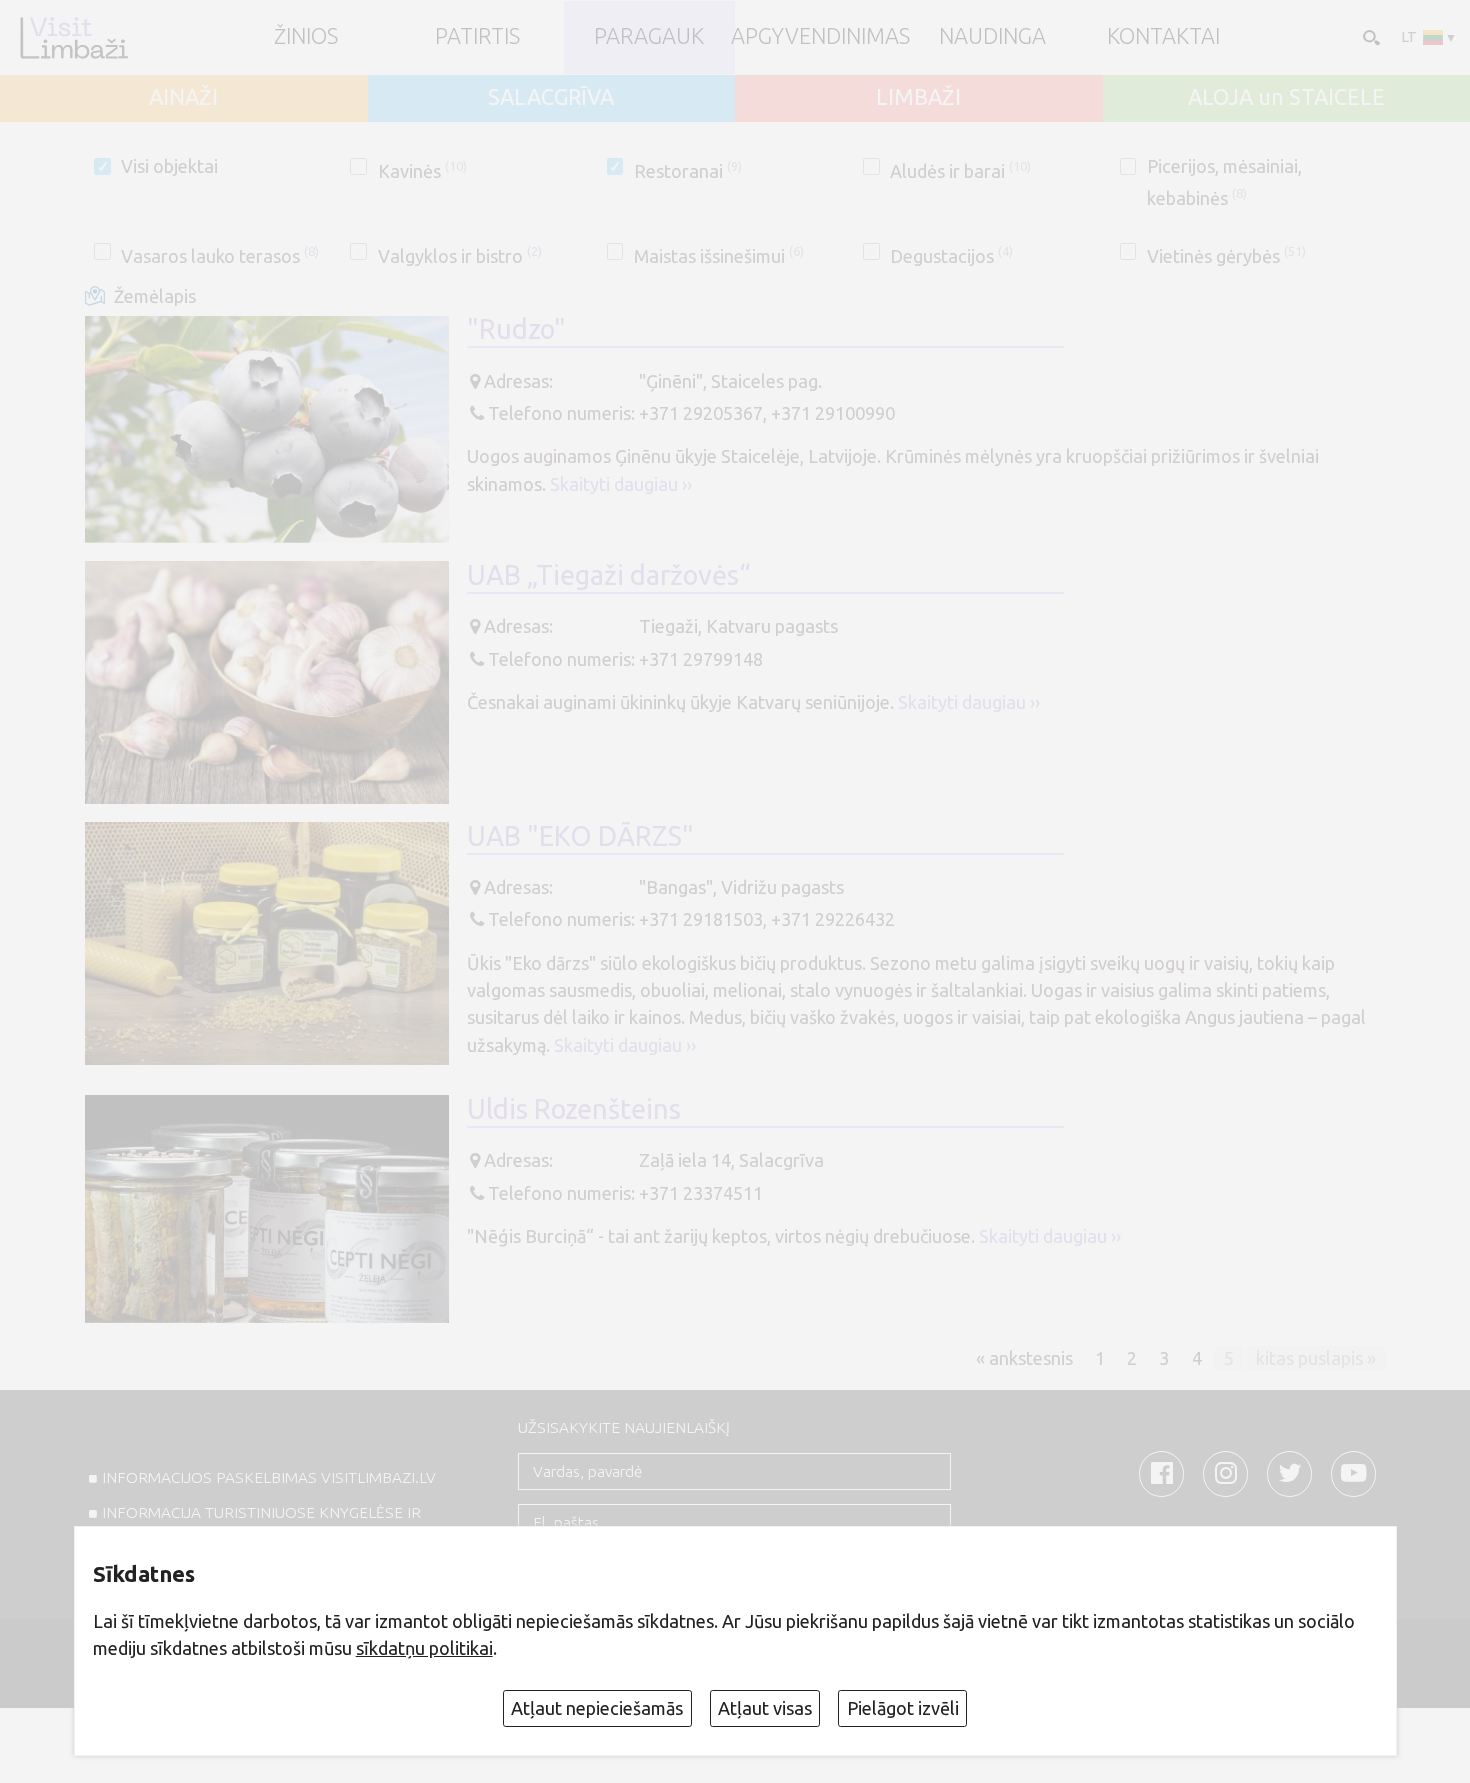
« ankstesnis (1024, 1358)
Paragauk (649, 37)
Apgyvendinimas (820, 37)
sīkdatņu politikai (424, 1648)
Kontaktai (1163, 37)
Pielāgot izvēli (903, 1708)
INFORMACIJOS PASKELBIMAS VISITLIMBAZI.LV (269, 1477)
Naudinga (992, 37)
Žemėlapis (155, 296)
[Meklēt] (1369, 36)
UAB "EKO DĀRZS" (580, 836)
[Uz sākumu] (73, 37)
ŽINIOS (306, 37)
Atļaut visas (765, 1708)
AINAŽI (183, 98)
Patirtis (477, 37)
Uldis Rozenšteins (574, 1109)
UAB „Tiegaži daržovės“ (609, 575)
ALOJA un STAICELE (1286, 98)
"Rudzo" (516, 329)
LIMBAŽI (918, 98)
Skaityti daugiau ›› (621, 484)
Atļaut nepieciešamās (597, 1708)
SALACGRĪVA (551, 98)
